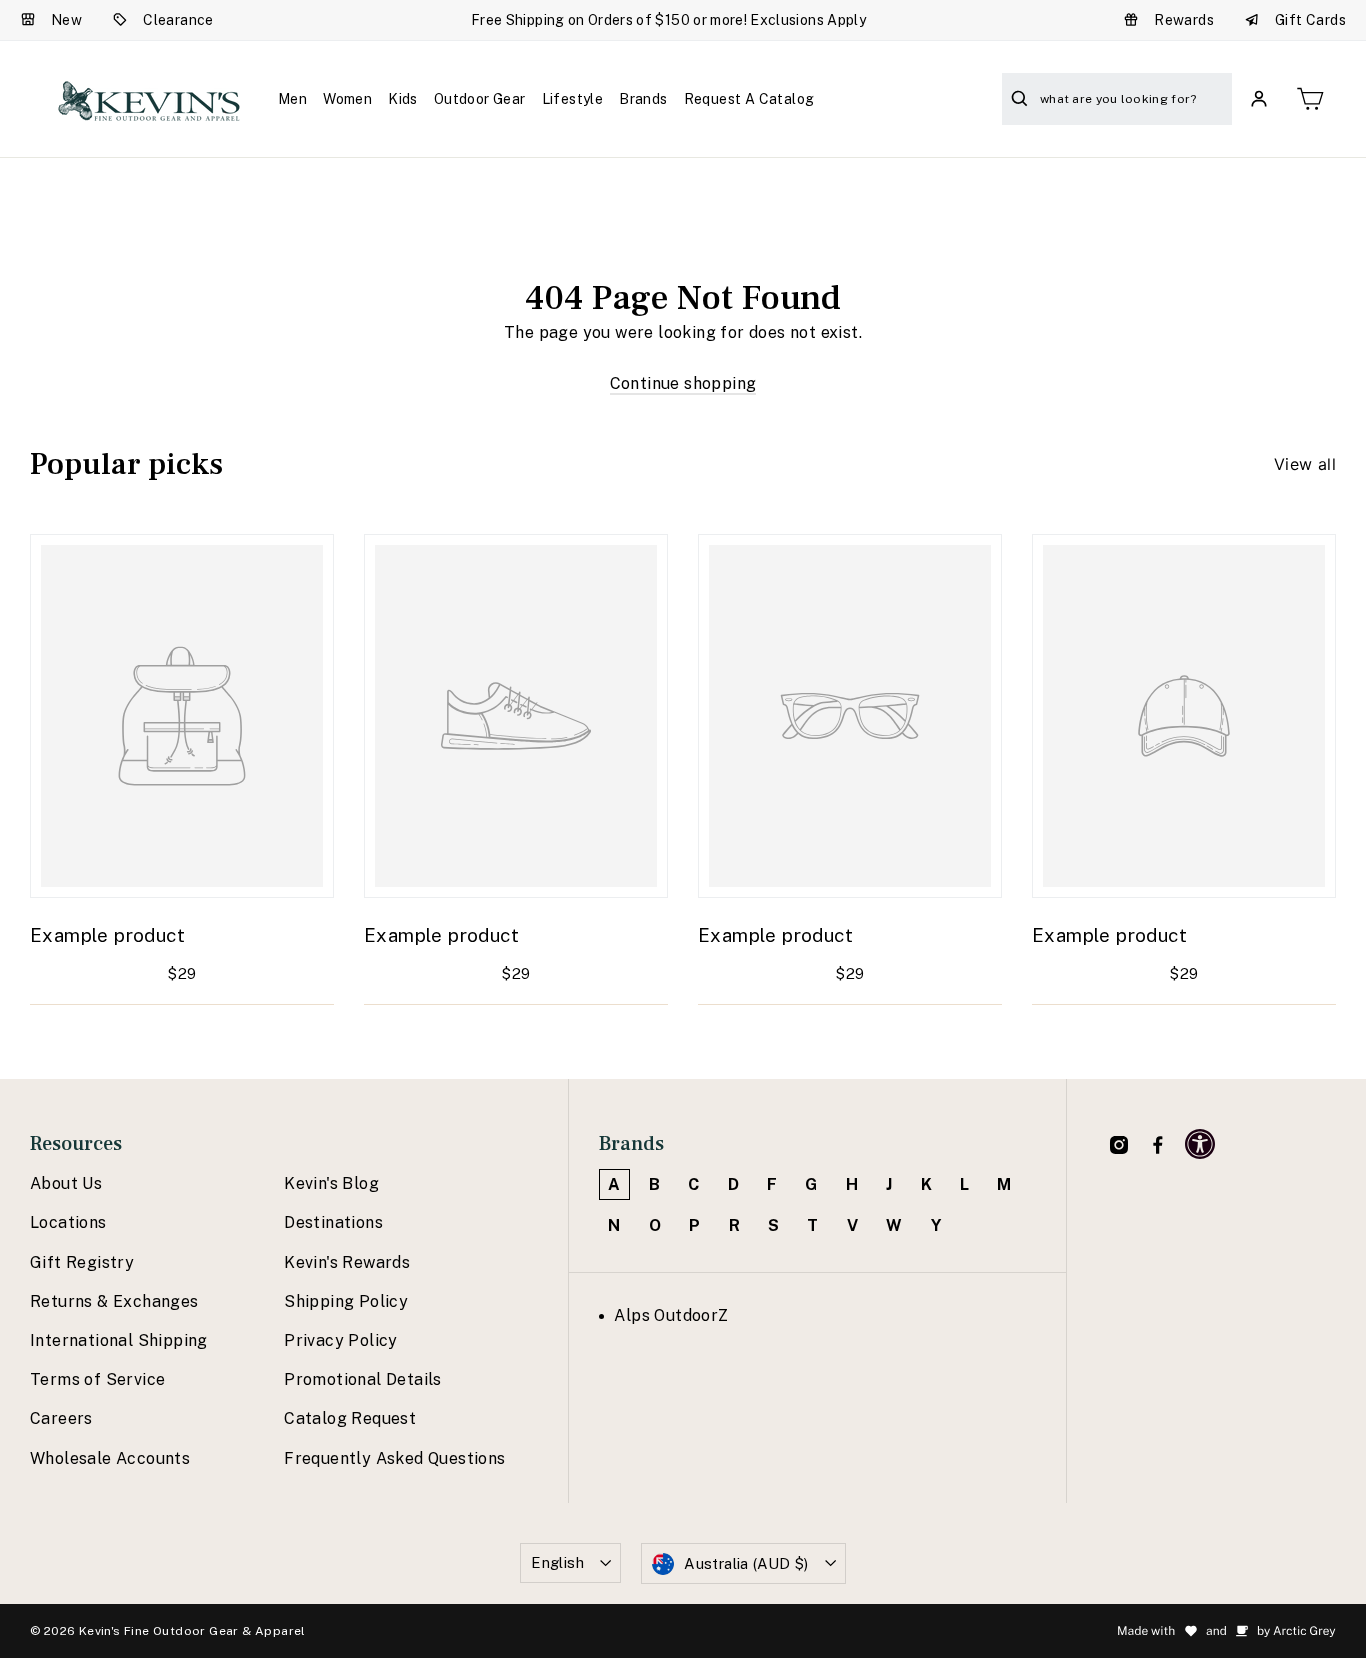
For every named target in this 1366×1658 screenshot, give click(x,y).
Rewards (1184, 20)
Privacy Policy (341, 1340)
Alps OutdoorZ (671, 1315)
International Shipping (119, 1340)
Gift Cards (1310, 20)
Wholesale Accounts (110, 1458)
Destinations (333, 1222)
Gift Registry (82, 1262)
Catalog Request (350, 1418)
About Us (66, 1183)
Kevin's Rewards (347, 1262)
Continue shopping (683, 383)
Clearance (178, 20)
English (557, 1562)
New (66, 20)
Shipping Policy (346, 1301)
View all (1305, 464)
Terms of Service (97, 1379)
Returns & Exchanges (114, 1301)
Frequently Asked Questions (394, 1458)
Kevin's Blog (331, 1183)
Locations (68, 1222)
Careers (61, 1418)
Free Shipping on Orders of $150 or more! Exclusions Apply (668, 20)
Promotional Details (363, 1379)
